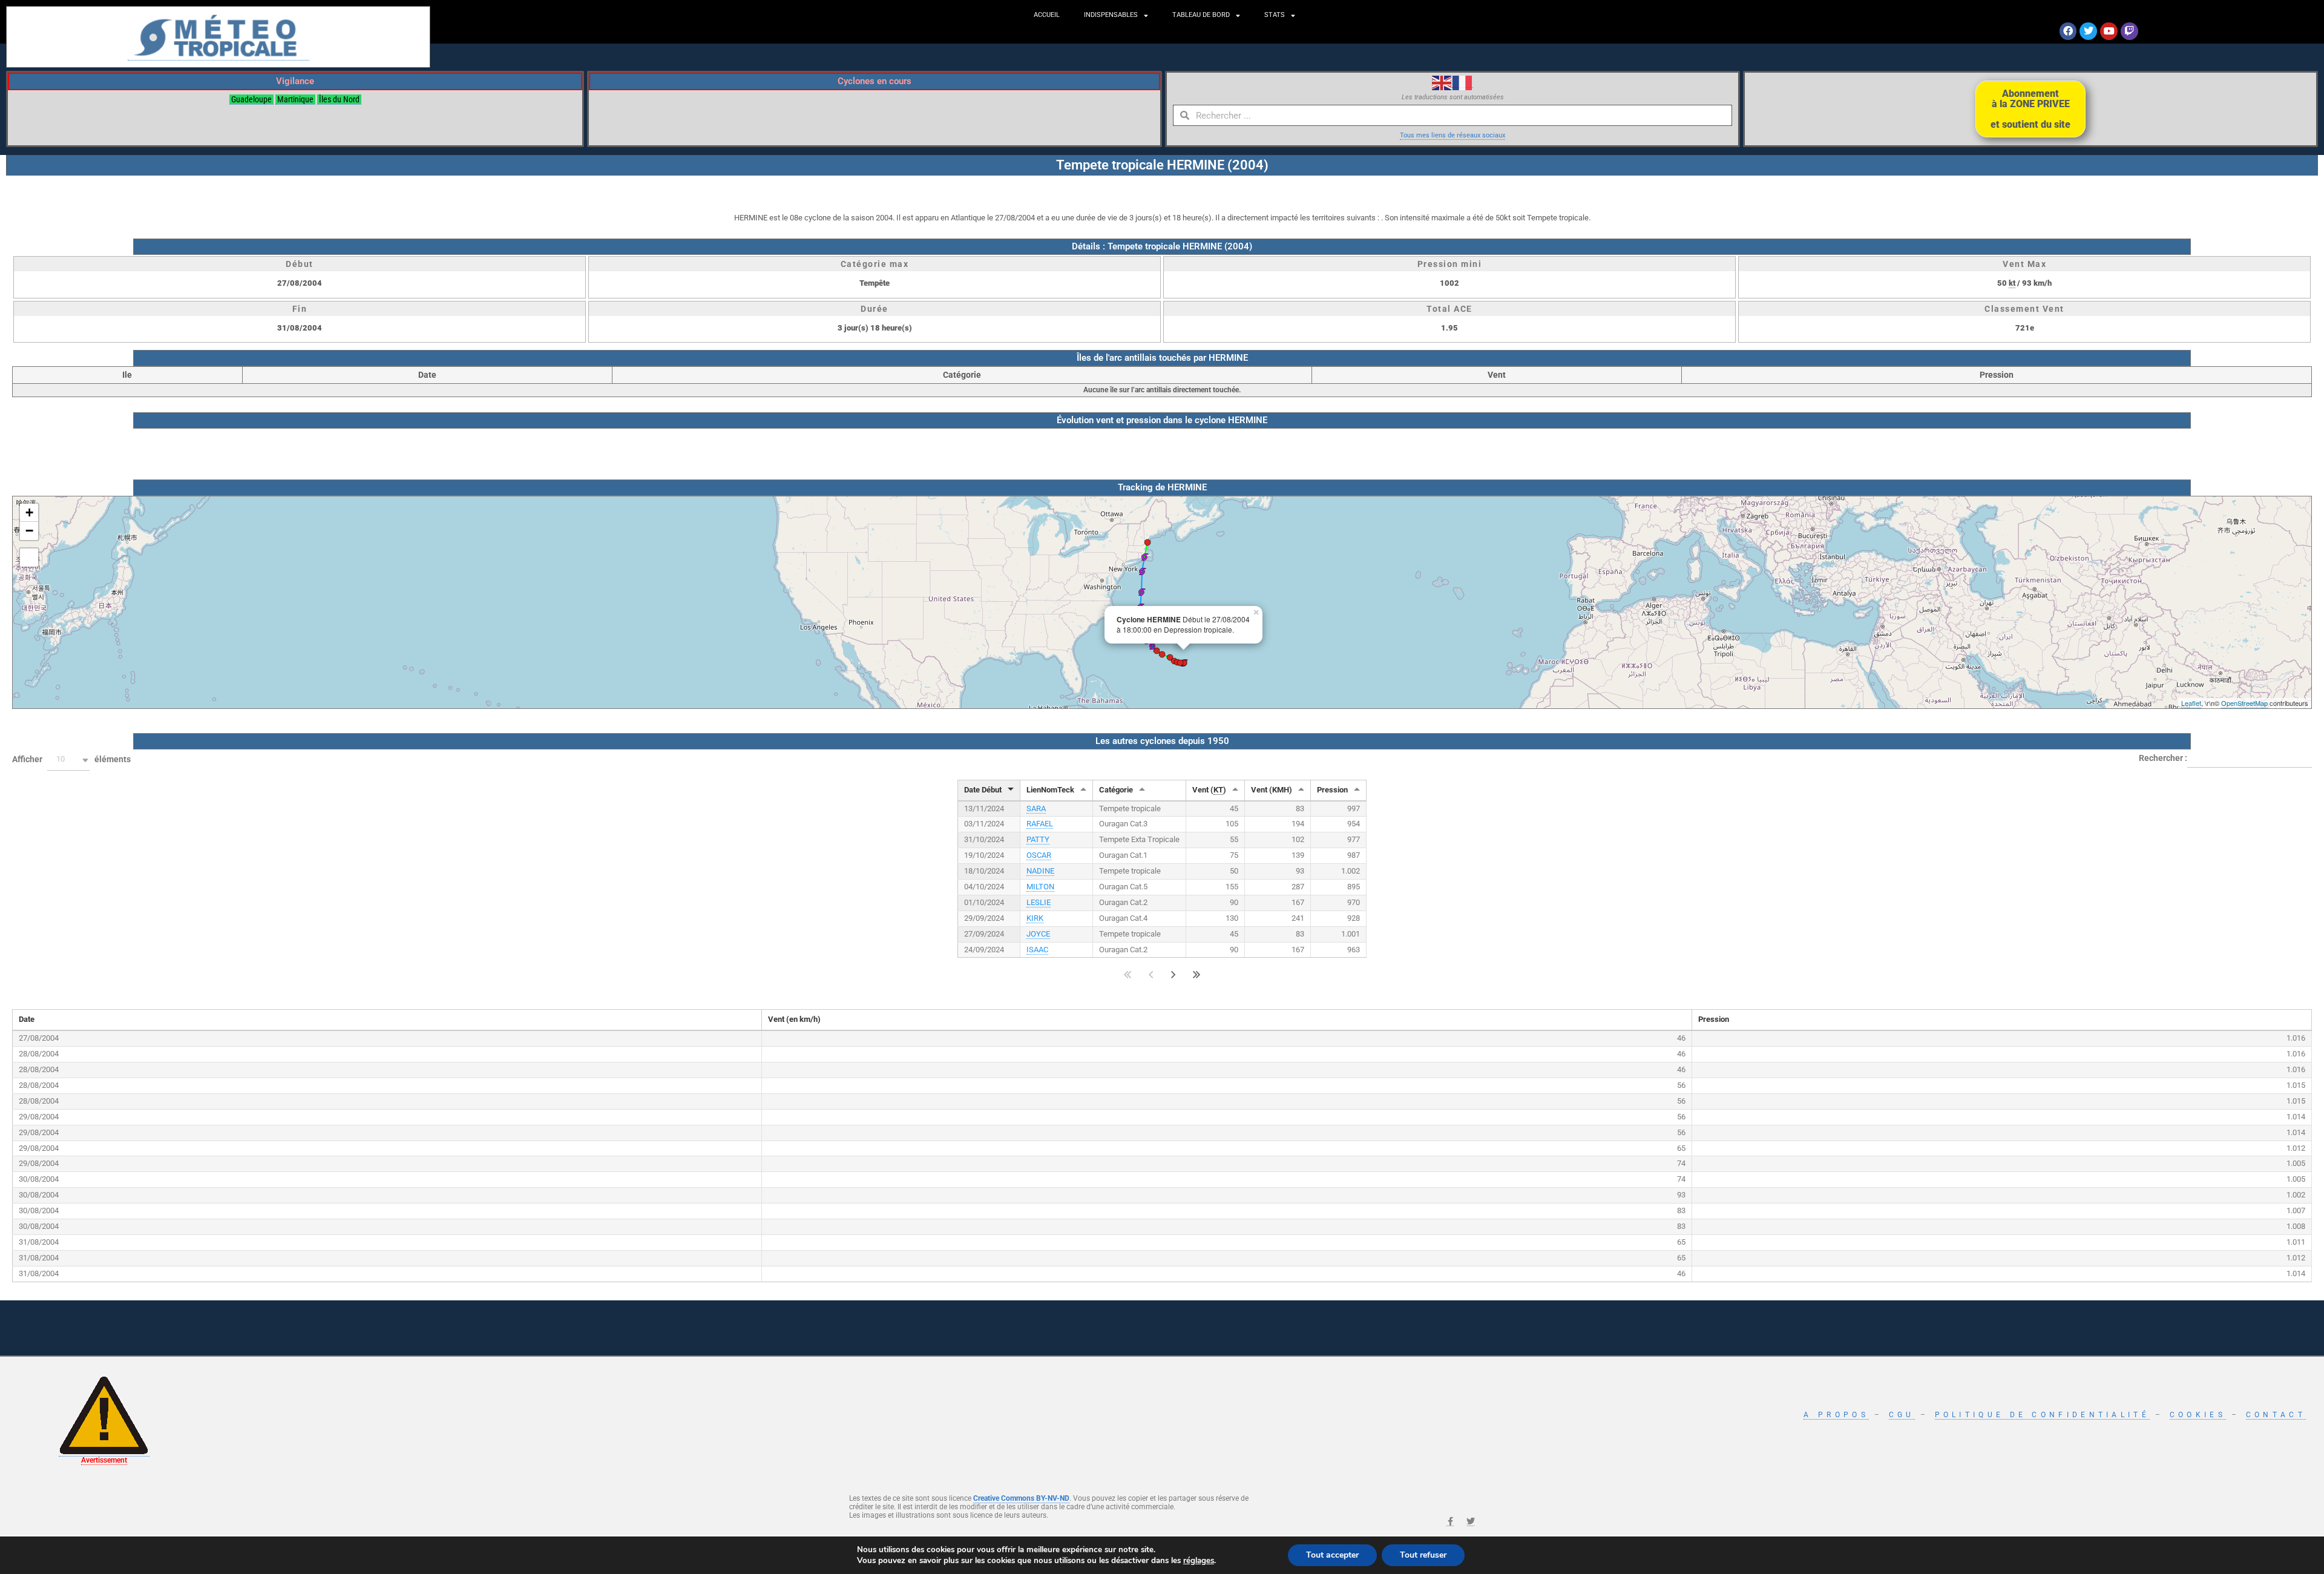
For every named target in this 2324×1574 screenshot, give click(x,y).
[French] (1463, 82)
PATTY (1038, 839)
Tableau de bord (1201, 15)
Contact (2276, 1415)
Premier (1128, 974)
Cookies (2198, 1415)
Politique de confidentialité (2042, 1415)
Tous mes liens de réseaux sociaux (1452, 135)
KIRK (1035, 918)
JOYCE (1038, 934)
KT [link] (1218, 790)
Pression (1332, 790)
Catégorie (1116, 790)
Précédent (1151, 974)
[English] (1442, 82)
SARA (1036, 808)
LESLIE (1039, 902)
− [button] (29, 531)
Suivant (1173, 974)
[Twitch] (2129, 31)
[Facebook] (2068, 31)
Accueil (1047, 15)
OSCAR (1039, 855)
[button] (68, 760)
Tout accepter (1332, 1555)
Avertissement (104, 1460)
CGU (1902, 1415)
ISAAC (1037, 950)
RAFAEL (1040, 824)
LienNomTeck (1050, 790)
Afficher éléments (71, 759)
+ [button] (29, 512)
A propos (1836, 1415)
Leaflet (2191, 703)
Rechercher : (2163, 757)
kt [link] (2012, 283)
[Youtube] (2109, 31)
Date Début (983, 790)
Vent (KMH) (1272, 790)
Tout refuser (1423, 1555)
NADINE (1040, 871)
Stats (1275, 15)
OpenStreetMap (2244, 703)
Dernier (1197, 974)
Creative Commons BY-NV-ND (1021, 1498)
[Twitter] (2088, 31)
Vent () (1209, 790)
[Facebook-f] (1450, 1522)
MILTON (1040, 887)
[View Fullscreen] (29, 558)
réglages (1199, 1561)
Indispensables (1111, 15)
